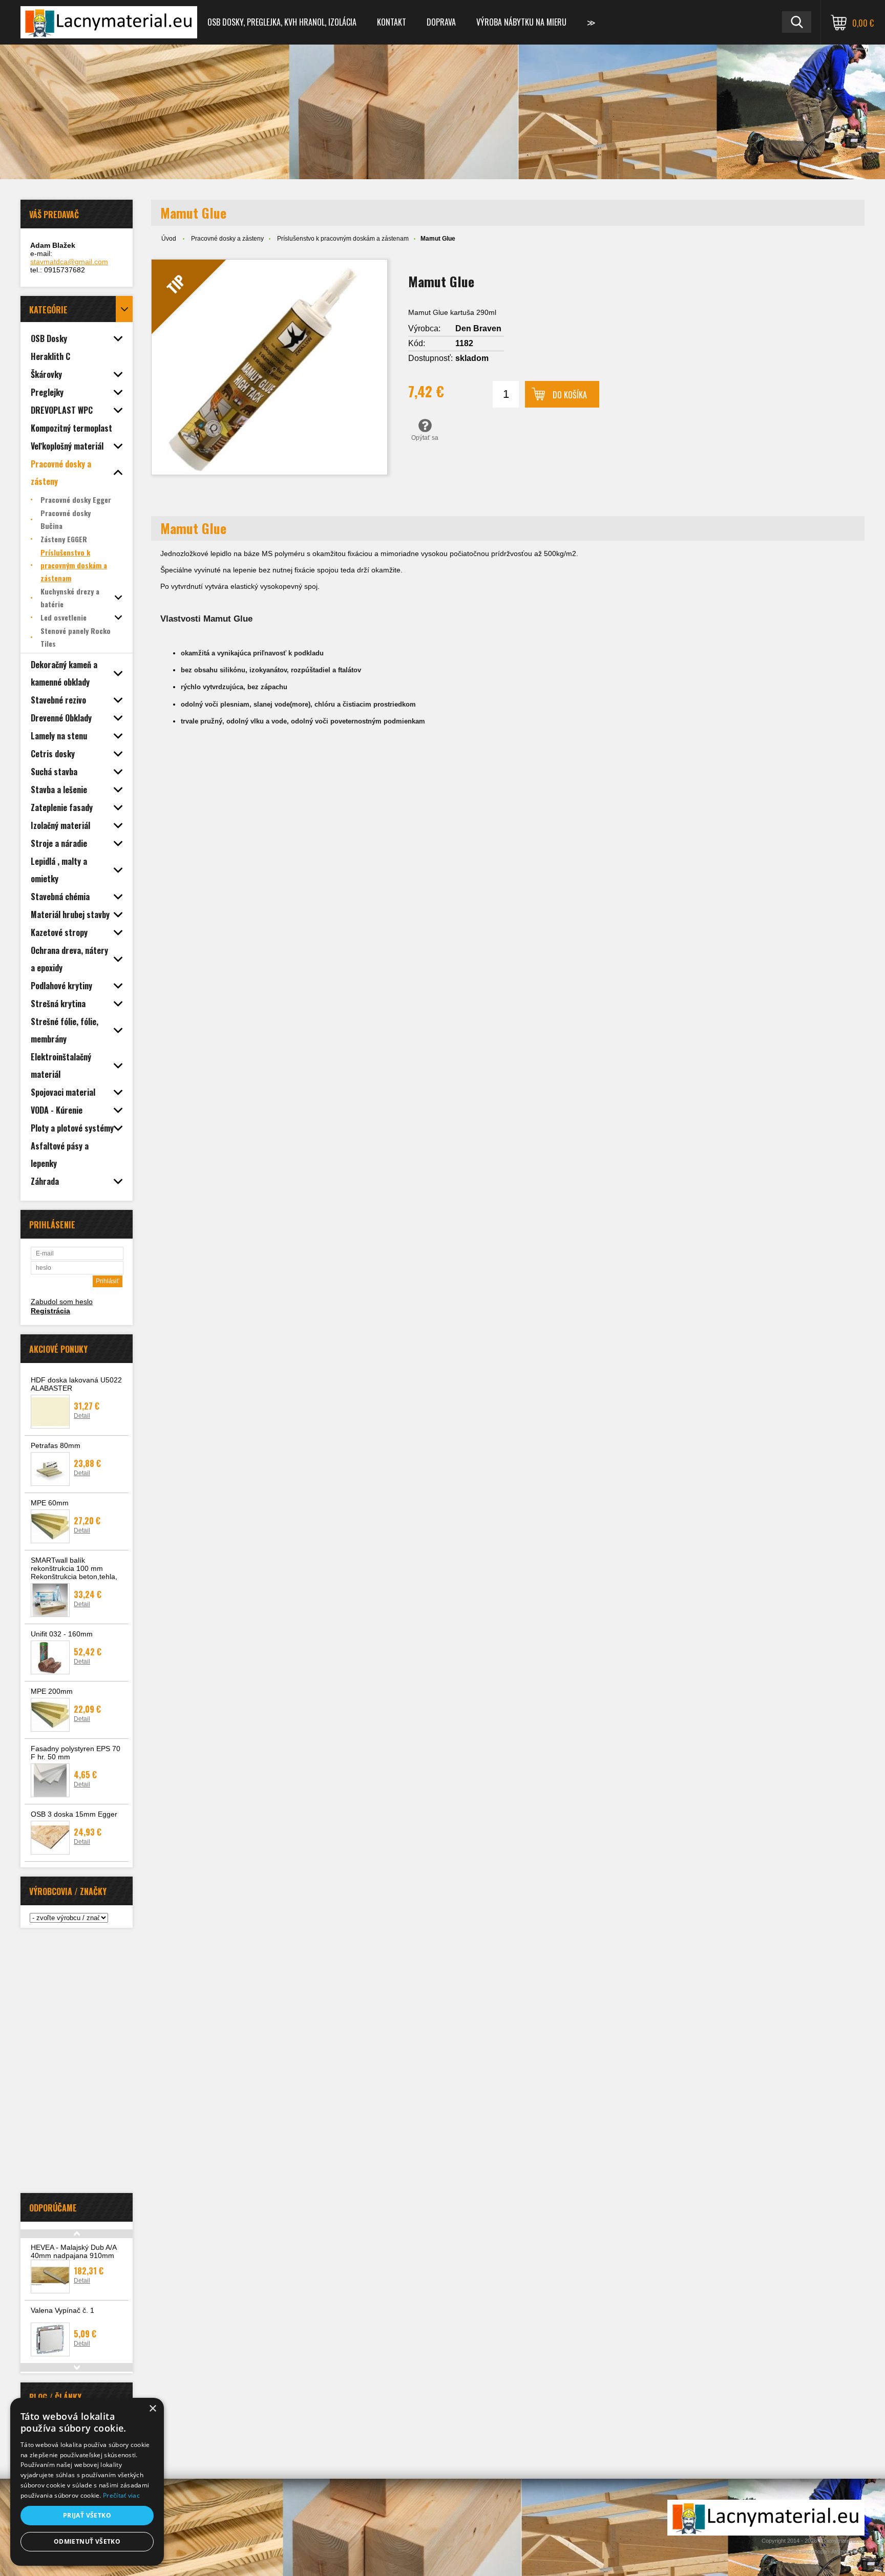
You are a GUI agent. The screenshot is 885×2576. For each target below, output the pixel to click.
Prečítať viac (121, 2495)
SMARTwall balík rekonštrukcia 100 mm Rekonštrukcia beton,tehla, (74, 1568)
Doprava (441, 22)
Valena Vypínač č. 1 (62, 2310)
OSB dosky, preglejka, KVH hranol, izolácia (282, 22)
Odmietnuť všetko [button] (87, 2541)
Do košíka (570, 395)
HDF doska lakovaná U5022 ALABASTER (76, 1384)
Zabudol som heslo (62, 1302)
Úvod (169, 239)
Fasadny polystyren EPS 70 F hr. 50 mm (76, 1753)
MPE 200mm (52, 1691)
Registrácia (50, 1311)
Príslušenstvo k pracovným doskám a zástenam (343, 239)
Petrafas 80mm (56, 1445)
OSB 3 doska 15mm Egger (74, 1814)
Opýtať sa (425, 438)
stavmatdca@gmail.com (69, 262)
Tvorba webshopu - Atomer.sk (820, 2551)
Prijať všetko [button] (87, 2515)
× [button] (152, 2409)
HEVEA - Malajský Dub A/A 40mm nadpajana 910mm (73, 2251)
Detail (82, 1416)
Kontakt (392, 22)
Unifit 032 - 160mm (62, 1634)
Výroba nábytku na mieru (521, 22)
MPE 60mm (50, 1503)
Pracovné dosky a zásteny (227, 239)
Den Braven (478, 328)
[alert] (87, 2482)
